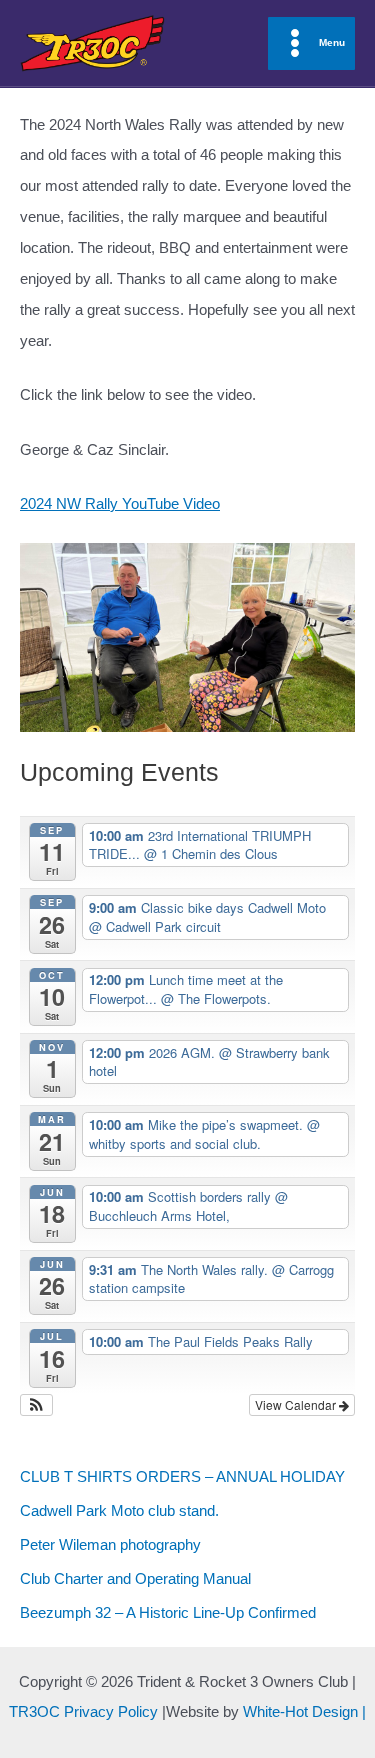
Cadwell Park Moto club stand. (119, 1511)
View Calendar (297, 1404)
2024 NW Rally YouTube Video (120, 504)
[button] (36, 1405)
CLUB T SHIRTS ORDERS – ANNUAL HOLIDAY (182, 1477)
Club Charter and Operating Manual (135, 1579)
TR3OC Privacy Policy (83, 1712)
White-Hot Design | (304, 1712)
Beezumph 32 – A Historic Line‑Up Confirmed (168, 1613)
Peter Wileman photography (110, 1545)
